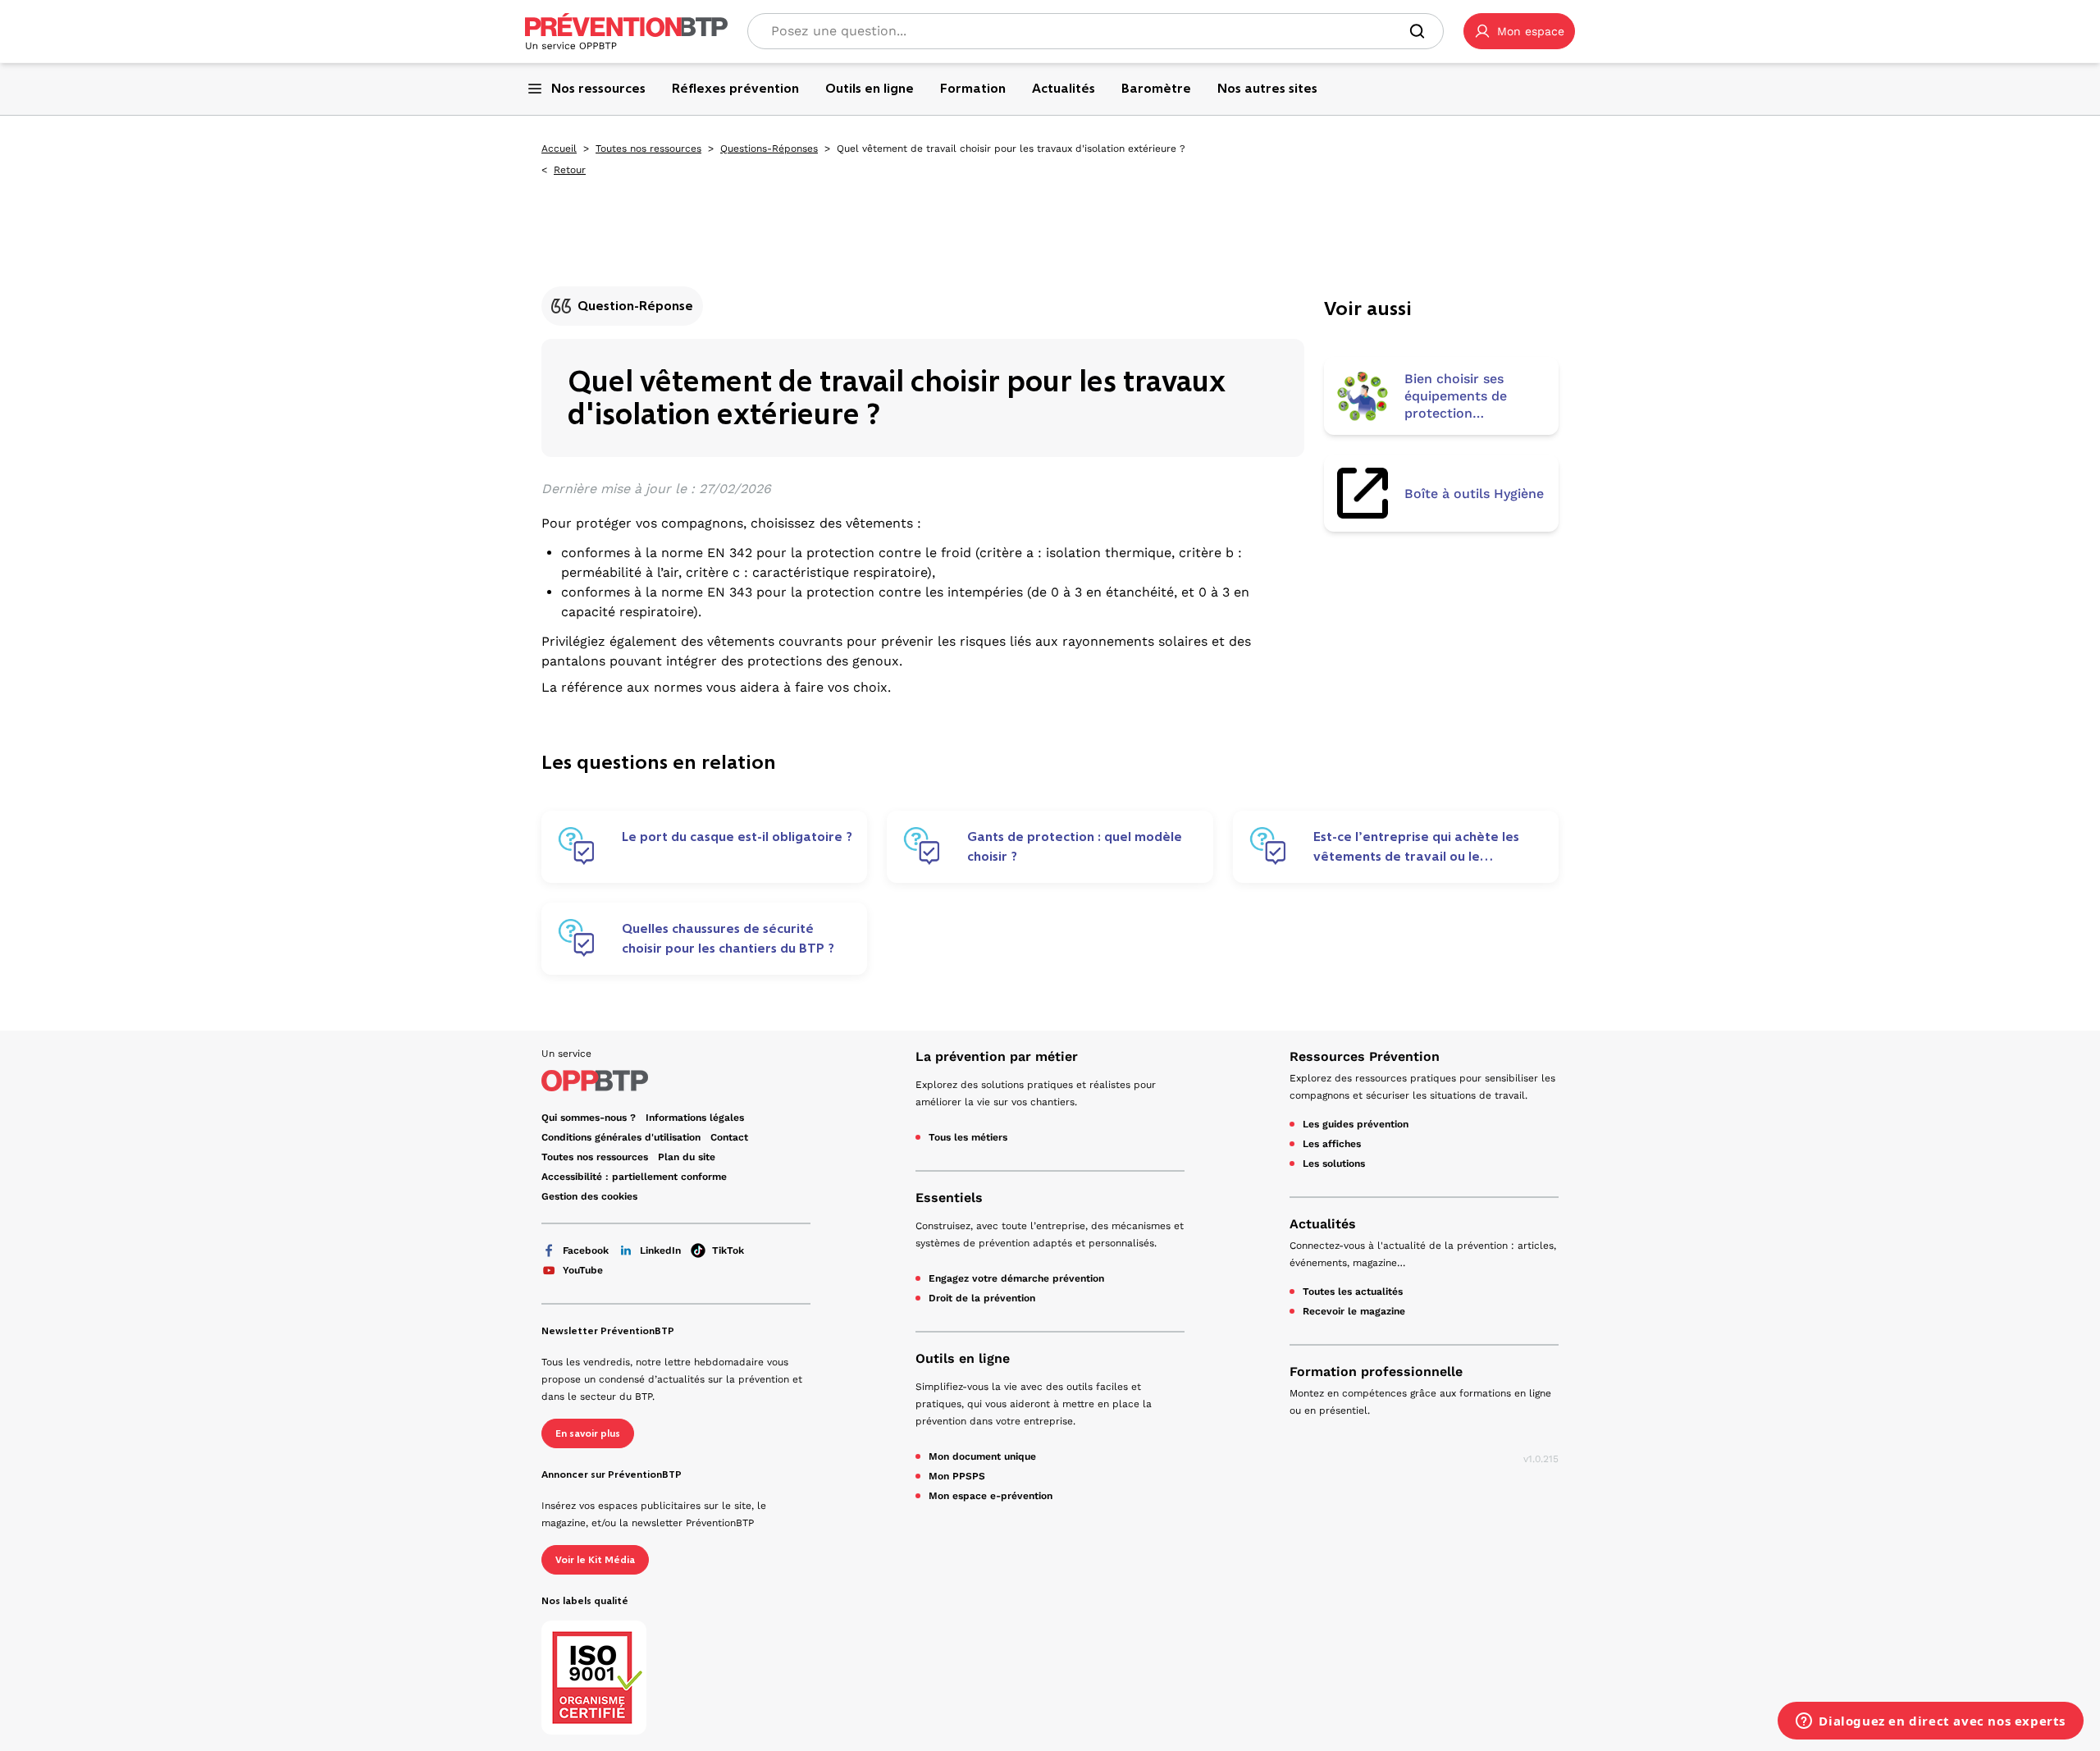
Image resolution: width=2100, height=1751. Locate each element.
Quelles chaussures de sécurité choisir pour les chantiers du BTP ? (728, 938)
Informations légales (695, 1118)
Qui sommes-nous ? (589, 1118)
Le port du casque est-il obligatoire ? (737, 837)
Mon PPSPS (957, 1476)
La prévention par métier (997, 1056)
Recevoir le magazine (1354, 1311)
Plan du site (687, 1157)
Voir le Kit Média (595, 1560)
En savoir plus (588, 1433)
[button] (1519, 31)
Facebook (586, 1250)
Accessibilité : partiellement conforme (634, 1177)
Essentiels (949, 1198)
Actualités (1323, 1224)
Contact (729, 1137)
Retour (570, 170)
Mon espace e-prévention (991, 1496)
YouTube (583, 1270)
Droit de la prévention (982, 1298)
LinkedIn (660, 1250)
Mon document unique (982, 1456)
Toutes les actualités (1353, 1292)
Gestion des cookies (589, 1196)
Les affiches (1332, 1144)
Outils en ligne (963, 1358)
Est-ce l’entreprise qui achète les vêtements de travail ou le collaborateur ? (1416, 847)
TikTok (728, 1250)
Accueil (559, 149)
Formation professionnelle (1376, 1372)
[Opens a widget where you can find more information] (1931, 1722)
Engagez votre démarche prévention (1016, 1278)
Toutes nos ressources (648, 149)
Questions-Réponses (769, 149)
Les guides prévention (1356, 1124)
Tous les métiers (968, 1137)
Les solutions (1334, 1164)
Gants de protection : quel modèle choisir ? (1075, 846)
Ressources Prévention (1365, 1056)
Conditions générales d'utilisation (621, 1137)
